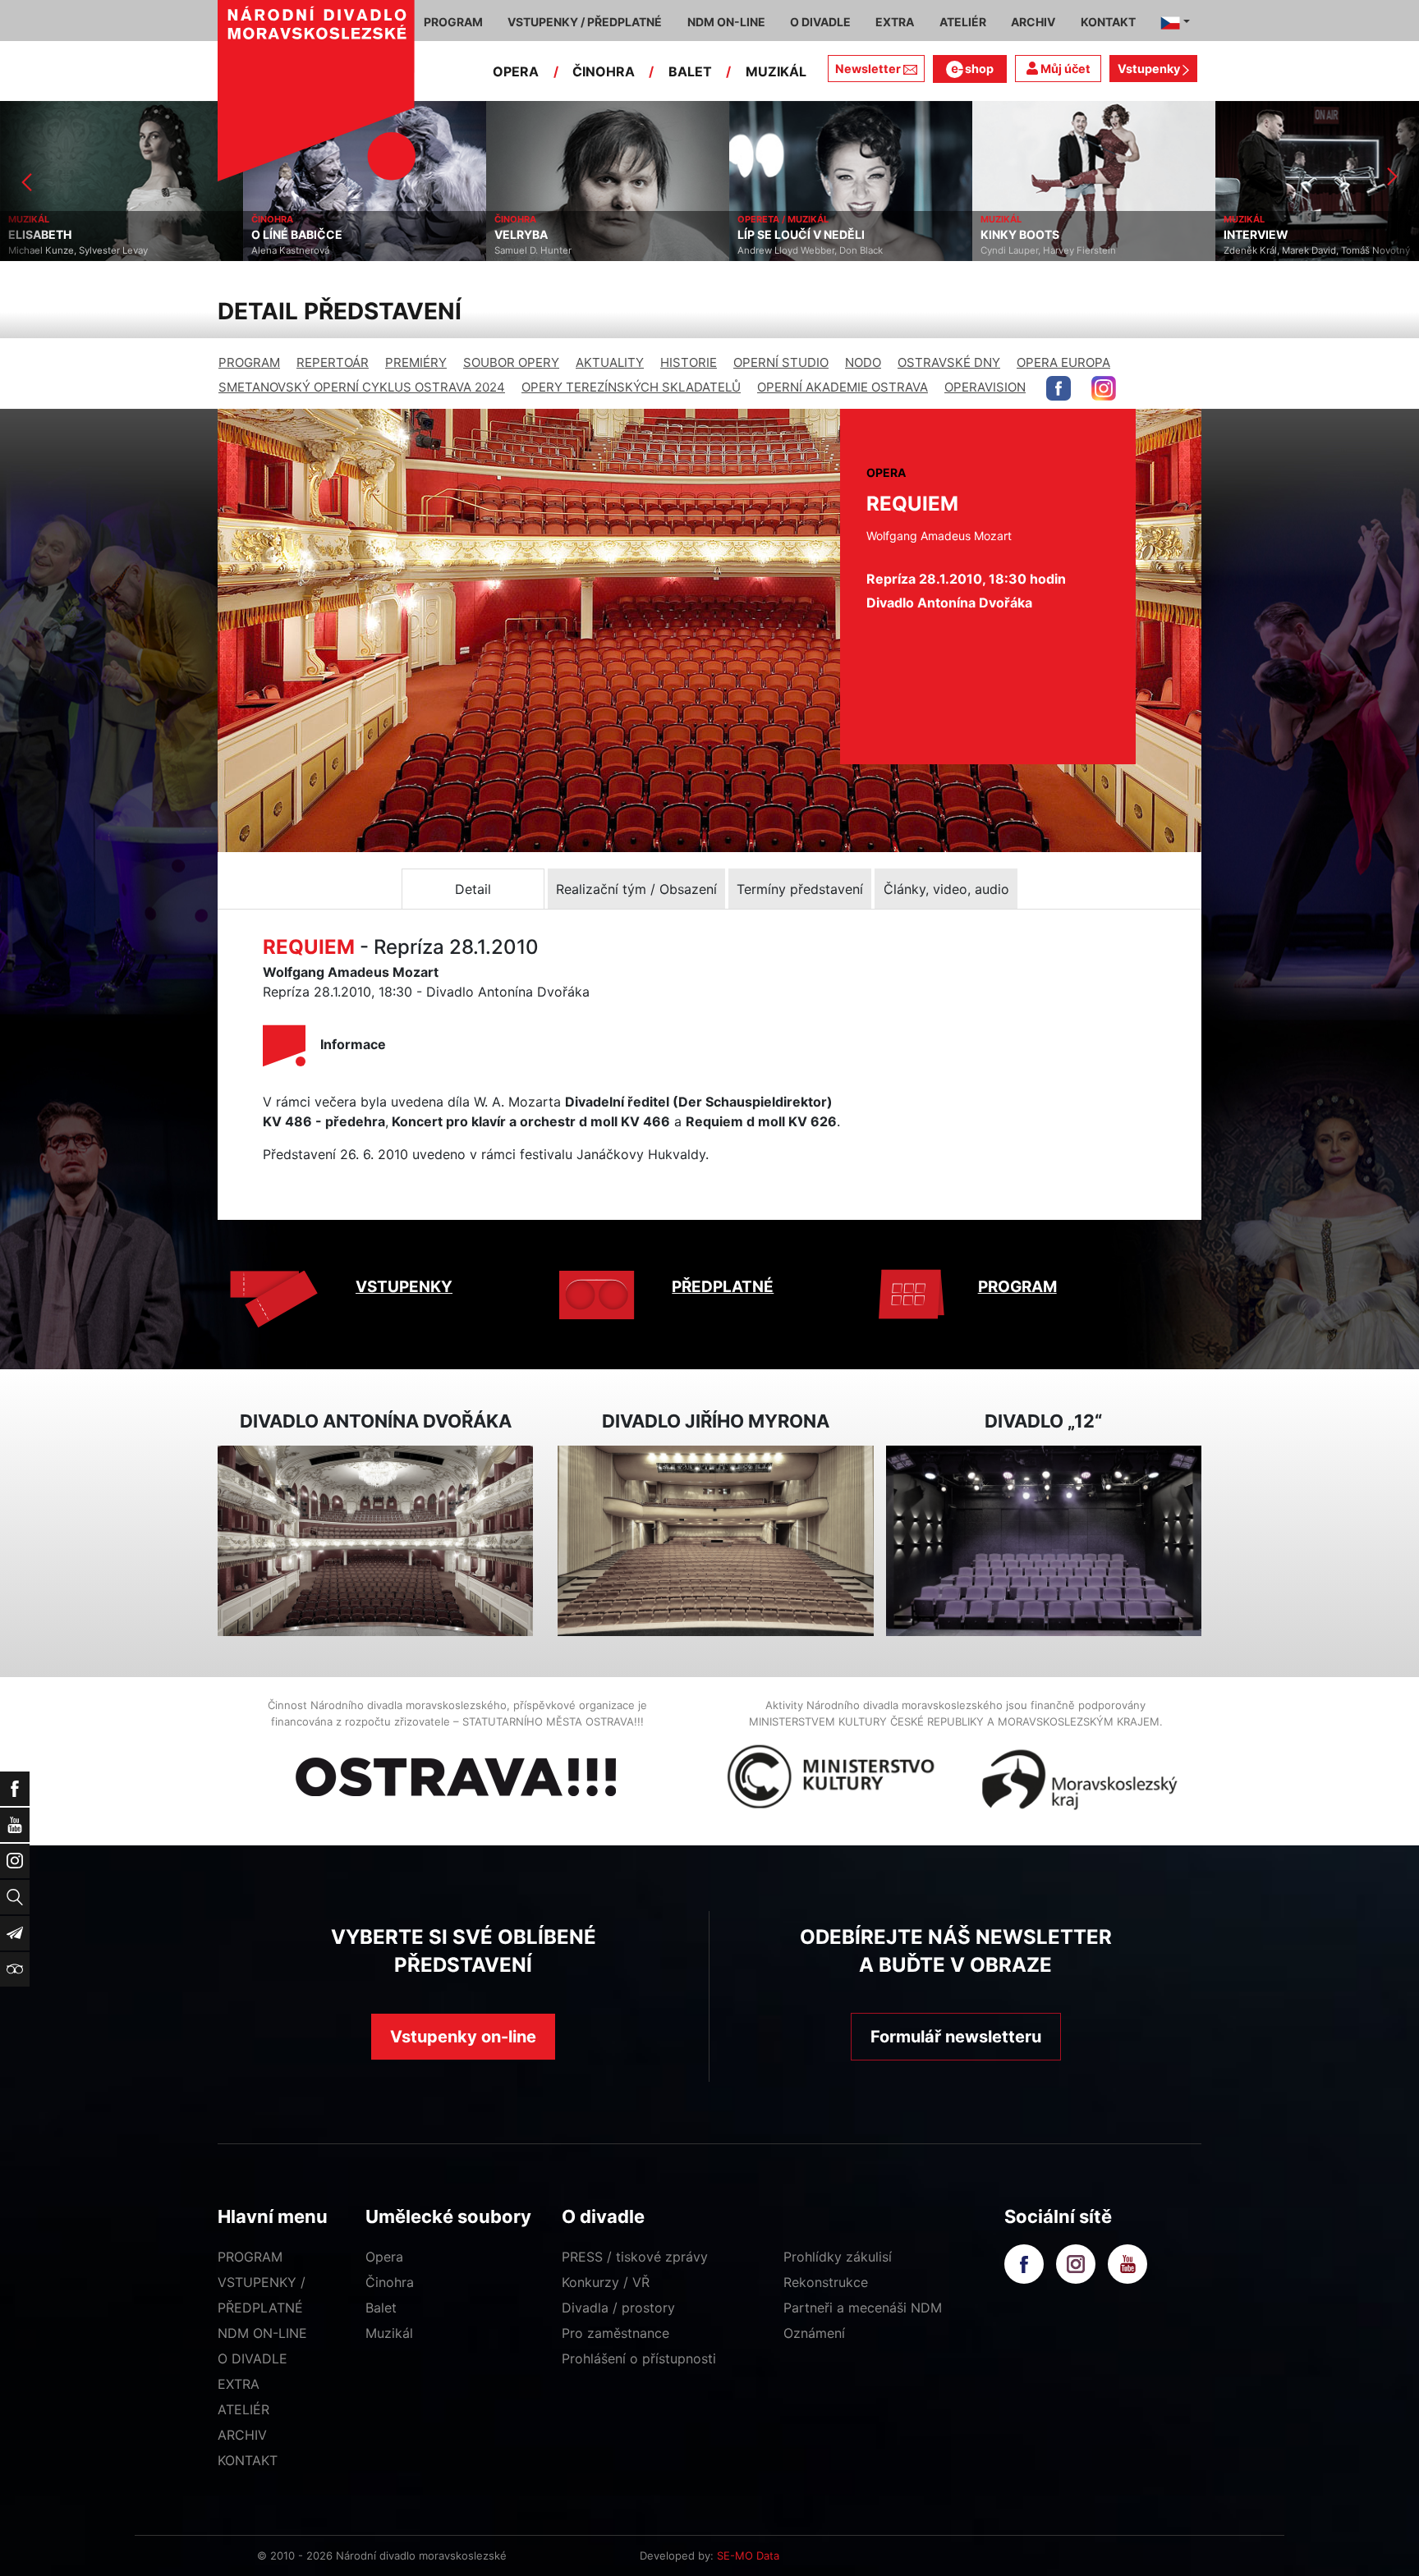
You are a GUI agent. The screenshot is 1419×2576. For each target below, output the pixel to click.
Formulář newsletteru (956, 2037)
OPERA (516, 71)
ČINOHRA (604, 71)
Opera (384, 2257)
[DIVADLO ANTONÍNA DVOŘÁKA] (375, 1541)
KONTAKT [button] (1108, 22)
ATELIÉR (243, 2409)
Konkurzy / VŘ (606, 2282)
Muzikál (389, 2333)
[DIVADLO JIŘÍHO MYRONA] (715, 1541)
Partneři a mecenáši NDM (863, 2308)
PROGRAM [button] (453, 22)
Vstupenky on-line (463, 2037)
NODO (863, 362)
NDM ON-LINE (262, 2333)
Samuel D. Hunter (290, 250)
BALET (690, 71)
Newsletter (868, 69)
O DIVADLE (253, 2358)
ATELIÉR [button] (963, 22)
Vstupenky (1150, 69)
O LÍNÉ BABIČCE (54, 235)
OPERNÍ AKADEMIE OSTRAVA (843, 387)
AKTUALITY (610, 362)
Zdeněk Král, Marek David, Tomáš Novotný (1074, 250)
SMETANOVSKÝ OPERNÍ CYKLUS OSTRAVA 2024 (362, 387)
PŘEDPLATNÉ (723, 1287)
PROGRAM (249, 362)
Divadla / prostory (618, 2308)
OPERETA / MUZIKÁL (540, 219)
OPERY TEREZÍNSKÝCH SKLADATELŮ (631, 387)
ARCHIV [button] (1033, 22)
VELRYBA (278, 235)
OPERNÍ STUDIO (781, 362)
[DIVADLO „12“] (1044, 1541)
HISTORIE (689, 362)
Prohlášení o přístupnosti (639, 2358)
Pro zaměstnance (615, 2333)
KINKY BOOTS (777, 235)
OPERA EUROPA (1063, 362)
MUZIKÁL (776, 71)
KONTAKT (248, 2460)
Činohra (390, 2282)
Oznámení (814, 2333)
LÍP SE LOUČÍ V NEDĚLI (558, 235)
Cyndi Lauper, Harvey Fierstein (805, 250)
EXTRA (239, 2384)
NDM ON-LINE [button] (726, 22)
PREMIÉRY (416, 362)
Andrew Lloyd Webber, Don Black (567, 250)
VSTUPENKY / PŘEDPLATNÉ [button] (585, 22)
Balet (381, 2308)
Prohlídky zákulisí (838, 2257)
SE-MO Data (748, 2555)
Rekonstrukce (826, 2282)
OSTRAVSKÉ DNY (949, 362)
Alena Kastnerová (47, 250)
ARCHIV (242, 2435)
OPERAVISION (985, 387)
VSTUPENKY (404, 1287)
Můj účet (1064, 69)
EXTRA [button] (895, 22)
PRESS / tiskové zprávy (635, 2257)
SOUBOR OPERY (511, 362)
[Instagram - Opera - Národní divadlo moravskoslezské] (1104, 388)
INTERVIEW (1013, 235)
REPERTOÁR (333, 362)
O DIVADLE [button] (820, 22)
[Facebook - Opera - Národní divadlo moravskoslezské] (1059, 388)
